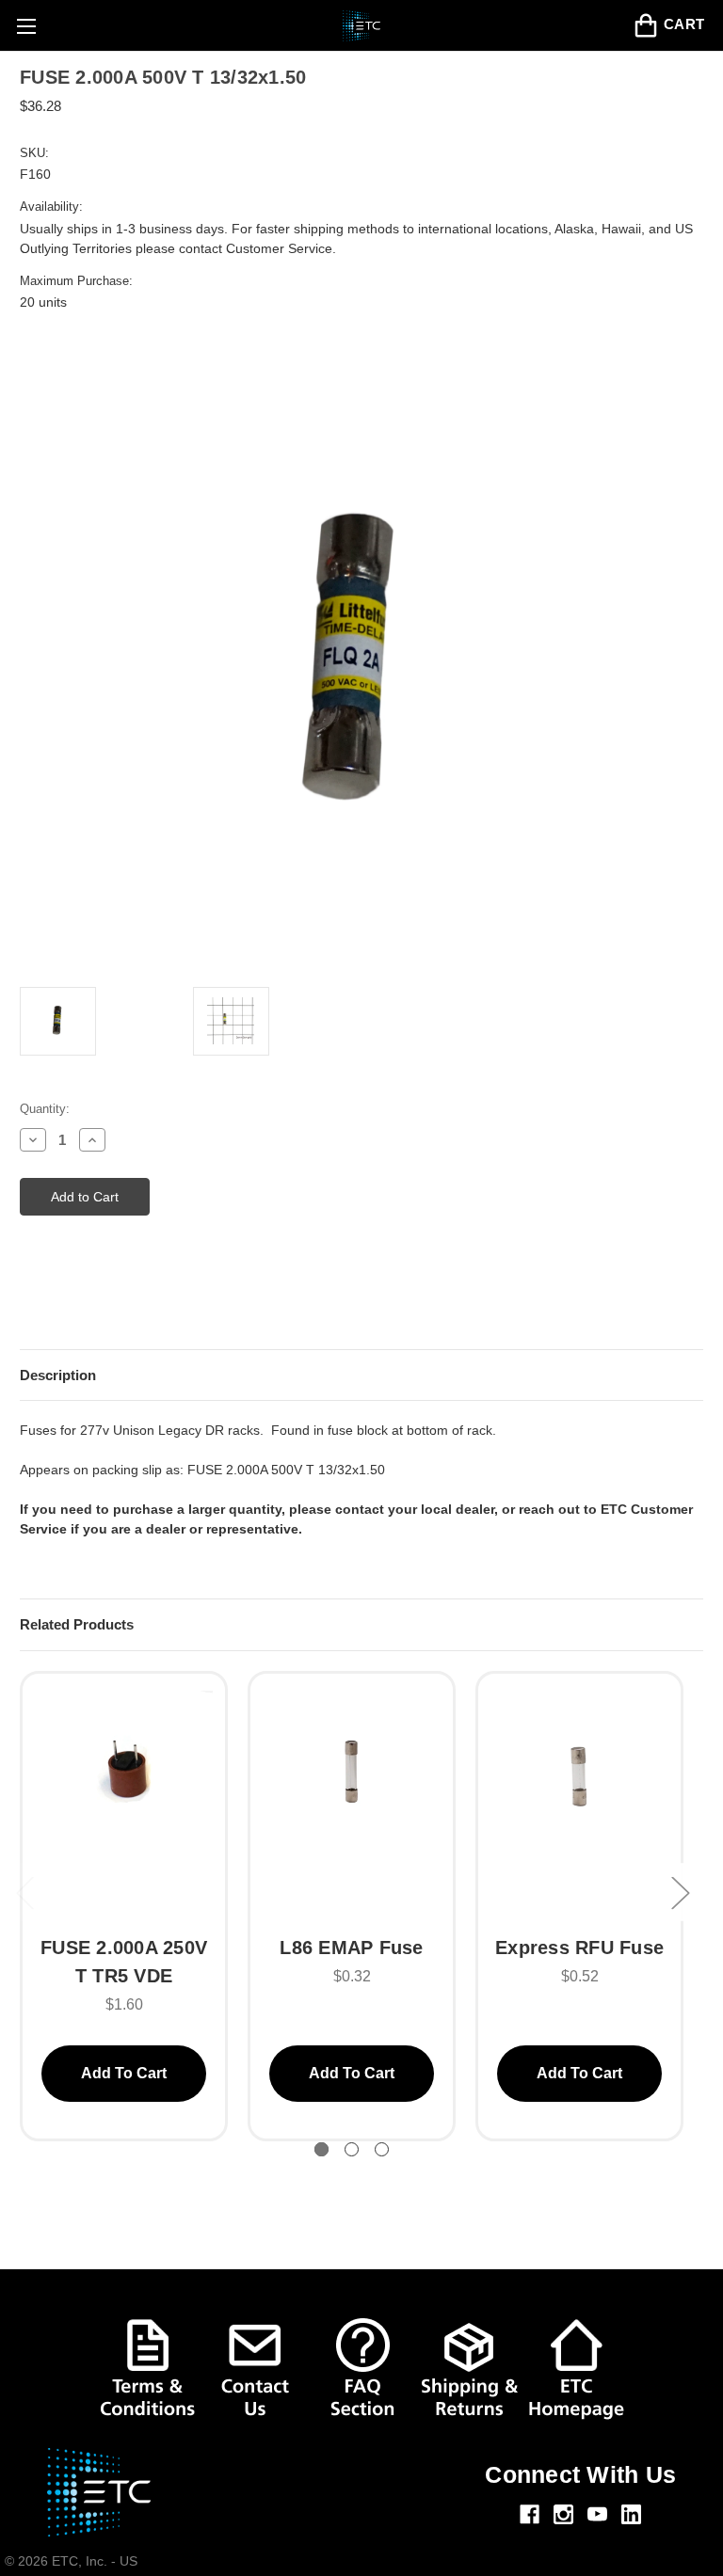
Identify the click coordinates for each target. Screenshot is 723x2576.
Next (680, 1892)
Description (58, 1375)
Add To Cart (124, 2073)
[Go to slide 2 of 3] (352, 2149)
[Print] (62, 1300)
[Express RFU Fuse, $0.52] (579, 1803)
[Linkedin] (631, 2514)
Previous (24, 1892)
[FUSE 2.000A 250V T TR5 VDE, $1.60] (124, 1803)
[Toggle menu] (26, 26)
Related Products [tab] (77, 1624)
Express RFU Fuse (579, 1948)
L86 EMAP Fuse (351, 1948)
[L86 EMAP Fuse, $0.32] (352, 1803)
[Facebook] (530, 2514)
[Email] (29, 1300)
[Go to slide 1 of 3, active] (321, 2149)
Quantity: (45, 1109)
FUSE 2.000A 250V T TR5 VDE (124, 1962)
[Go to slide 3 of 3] (382, 2149)
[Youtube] (597, 2514)
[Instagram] (563, 2514)
